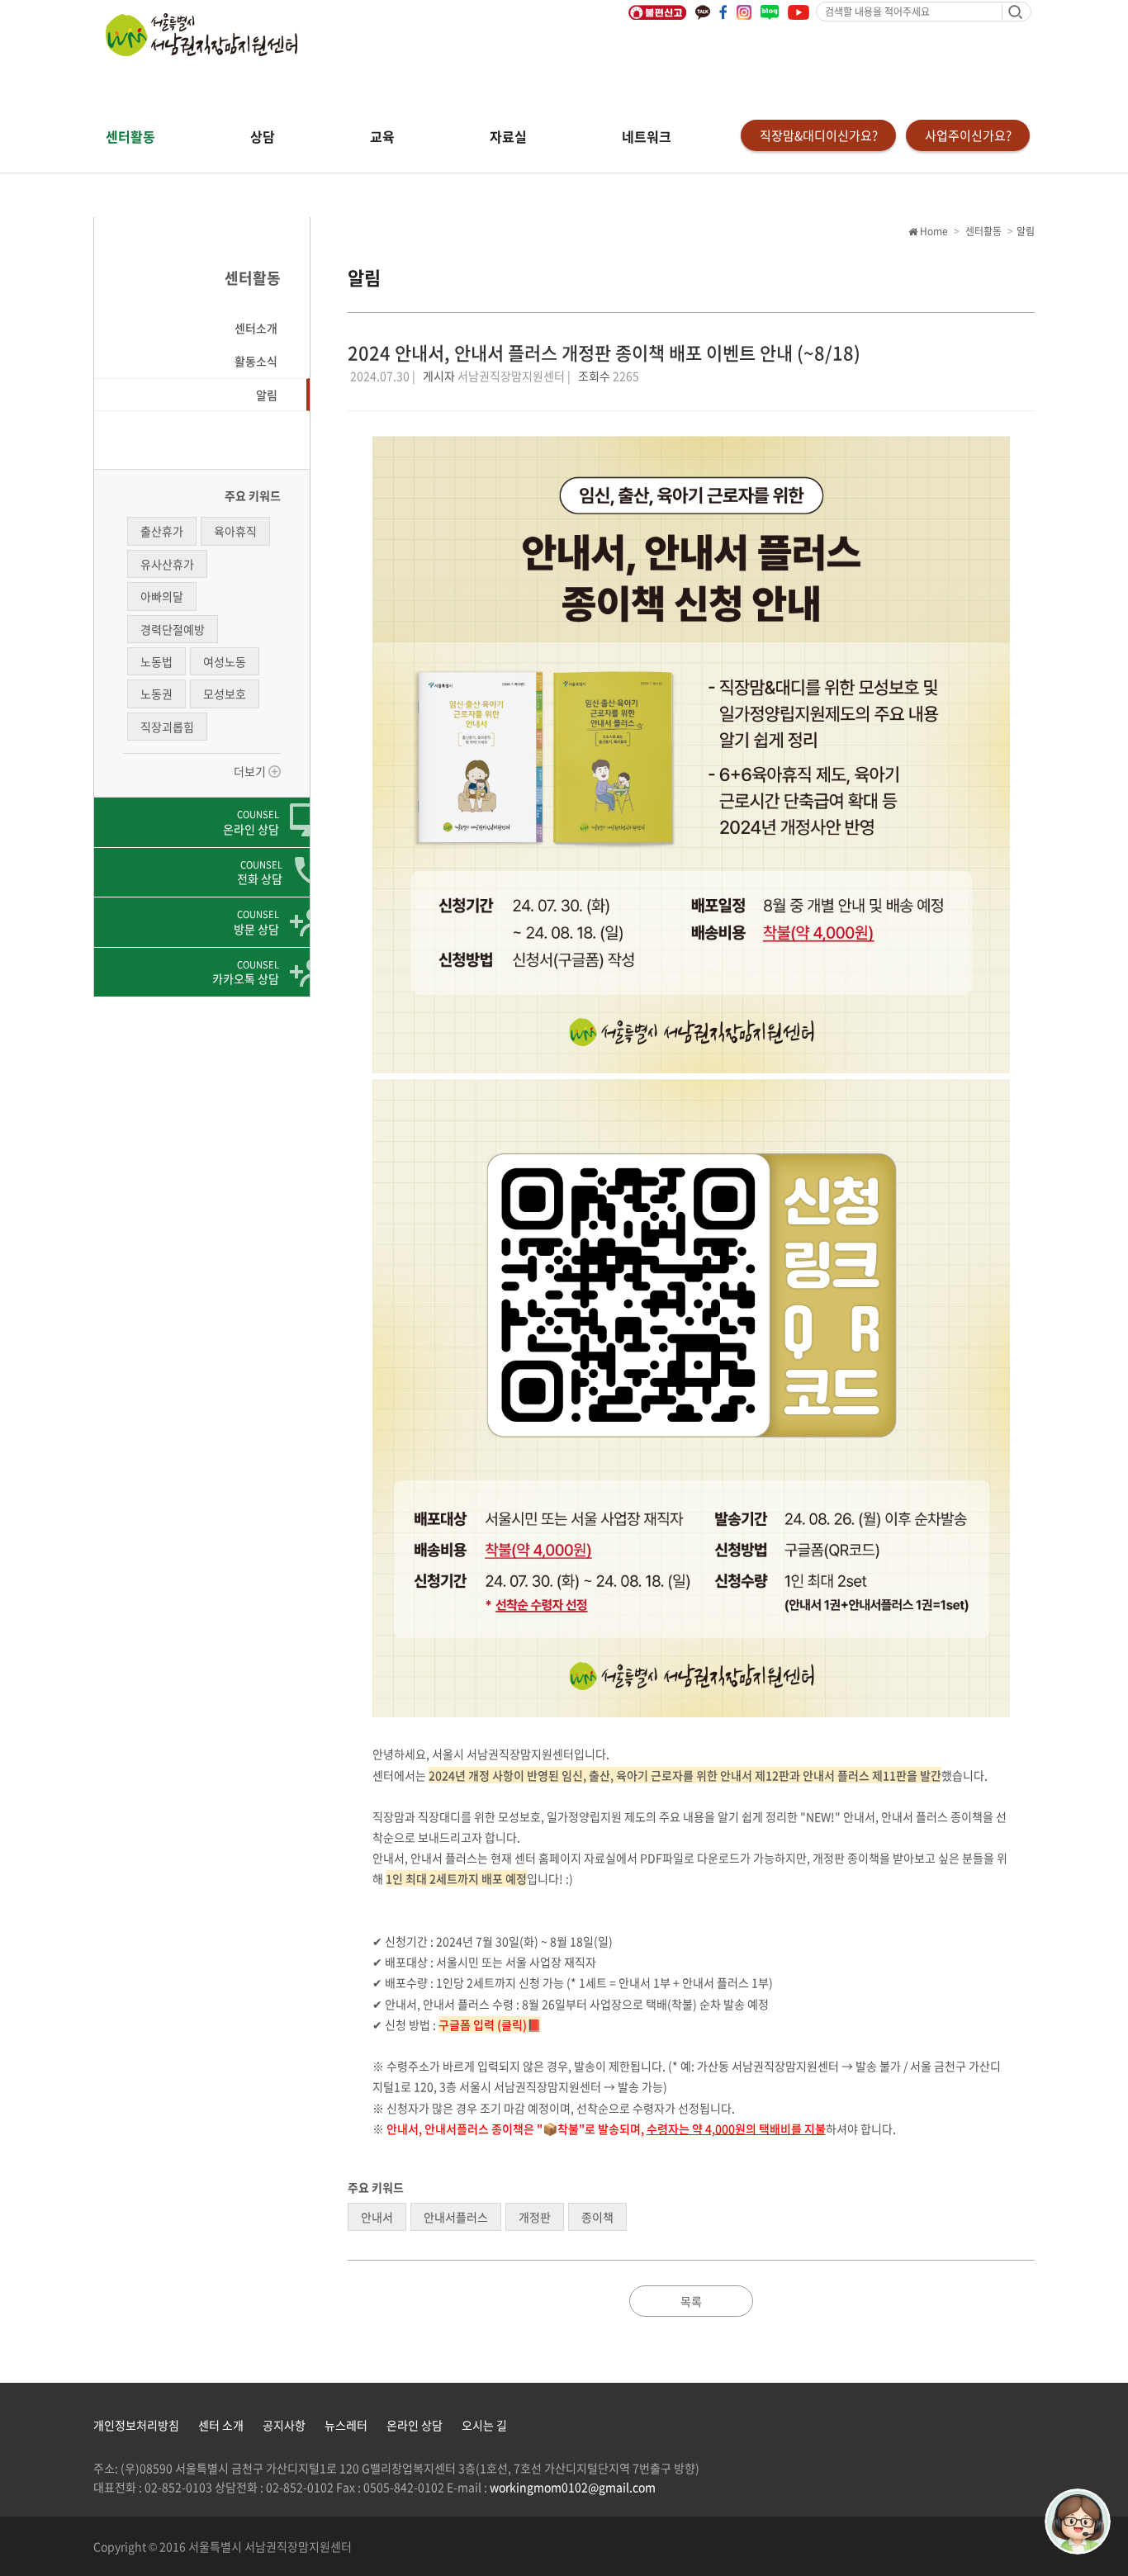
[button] (202, 328)
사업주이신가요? (968, 135)
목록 (691, 2301)
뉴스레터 (346, 2425)
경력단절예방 (173, 629)
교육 (382, 136)
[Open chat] (1078, 2522)
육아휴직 (235, 531)
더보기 (251, 771)
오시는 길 (484, 2425)
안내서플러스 (456, 2217)
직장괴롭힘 (167, 727)
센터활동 (130, 136)
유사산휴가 (167, 564)
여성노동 (225, 661)
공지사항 (284, 2425)
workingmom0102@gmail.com (573, 2487)
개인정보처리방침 (136, 2425)
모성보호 (225, 694)
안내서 (377, 2217)
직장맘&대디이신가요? (819, 135)
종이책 (597, 2217)
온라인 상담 (415, 2425)
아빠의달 (162, 596)
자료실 (508, 136)
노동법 (156, 661)
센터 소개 (221, 2425)
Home (933, 231)
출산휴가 (162, 531)
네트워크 (647, 136)
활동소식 (256, 361)
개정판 (535, 2217)
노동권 (156, 694)
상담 (263, 136)
